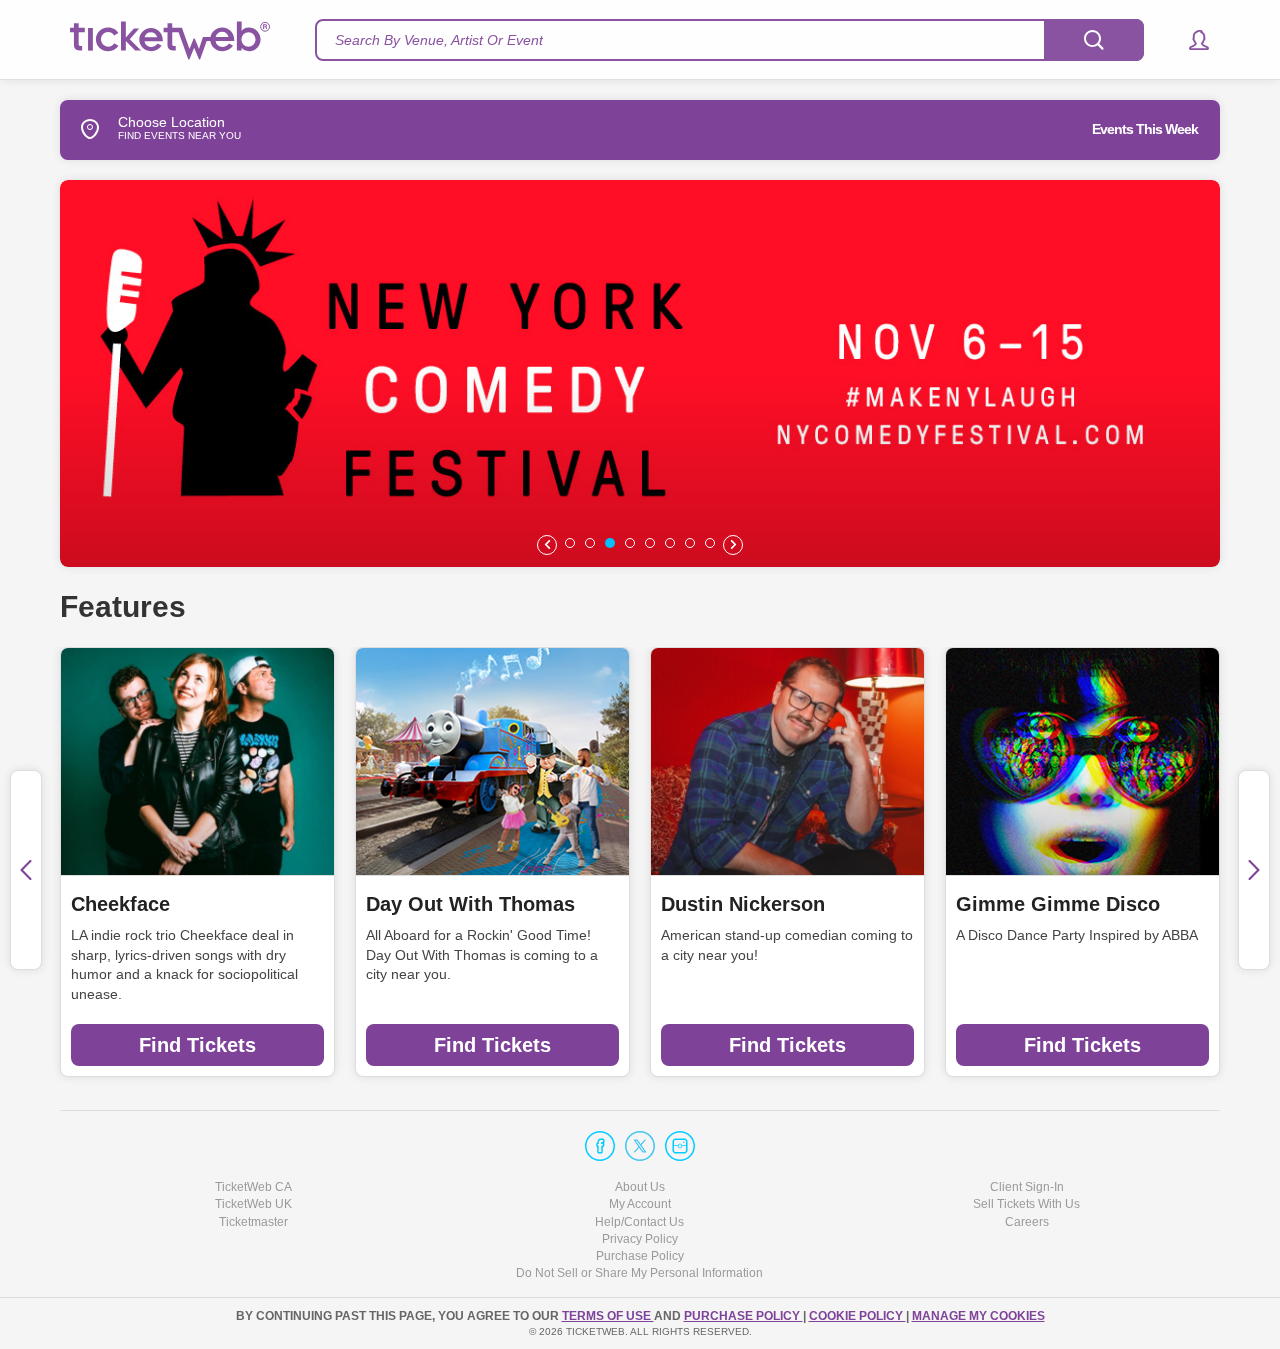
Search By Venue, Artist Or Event (439, 40)
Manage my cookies (978, 1316)
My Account (640, 1204)
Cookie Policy (857, 1316)
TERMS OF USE (608, 1316)
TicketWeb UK (253, 1204)
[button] (1189, 40)
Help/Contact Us (639, 1222)
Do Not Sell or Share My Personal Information (639, 1273)
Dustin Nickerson (743, 904)
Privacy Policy (640, 1239)
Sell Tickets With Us (1026, 1204)
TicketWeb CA (253, 1187)
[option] (640, 373)
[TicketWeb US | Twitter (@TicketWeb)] (640, 1146)
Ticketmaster (253, 1222)
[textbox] (729, 40)
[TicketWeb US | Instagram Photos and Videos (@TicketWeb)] (680, 1146)
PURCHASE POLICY (743, 1316)
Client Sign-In (1027, 1187)
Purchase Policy (640, 1256)
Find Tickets (197, 1045)
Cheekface (120, 904)
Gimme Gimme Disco (1058, 904)
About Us (640, 1187)
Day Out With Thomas (470, 904)
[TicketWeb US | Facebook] (600, 1146)
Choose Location (171, 128)
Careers (1027, 1222)
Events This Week (1145, 129)
